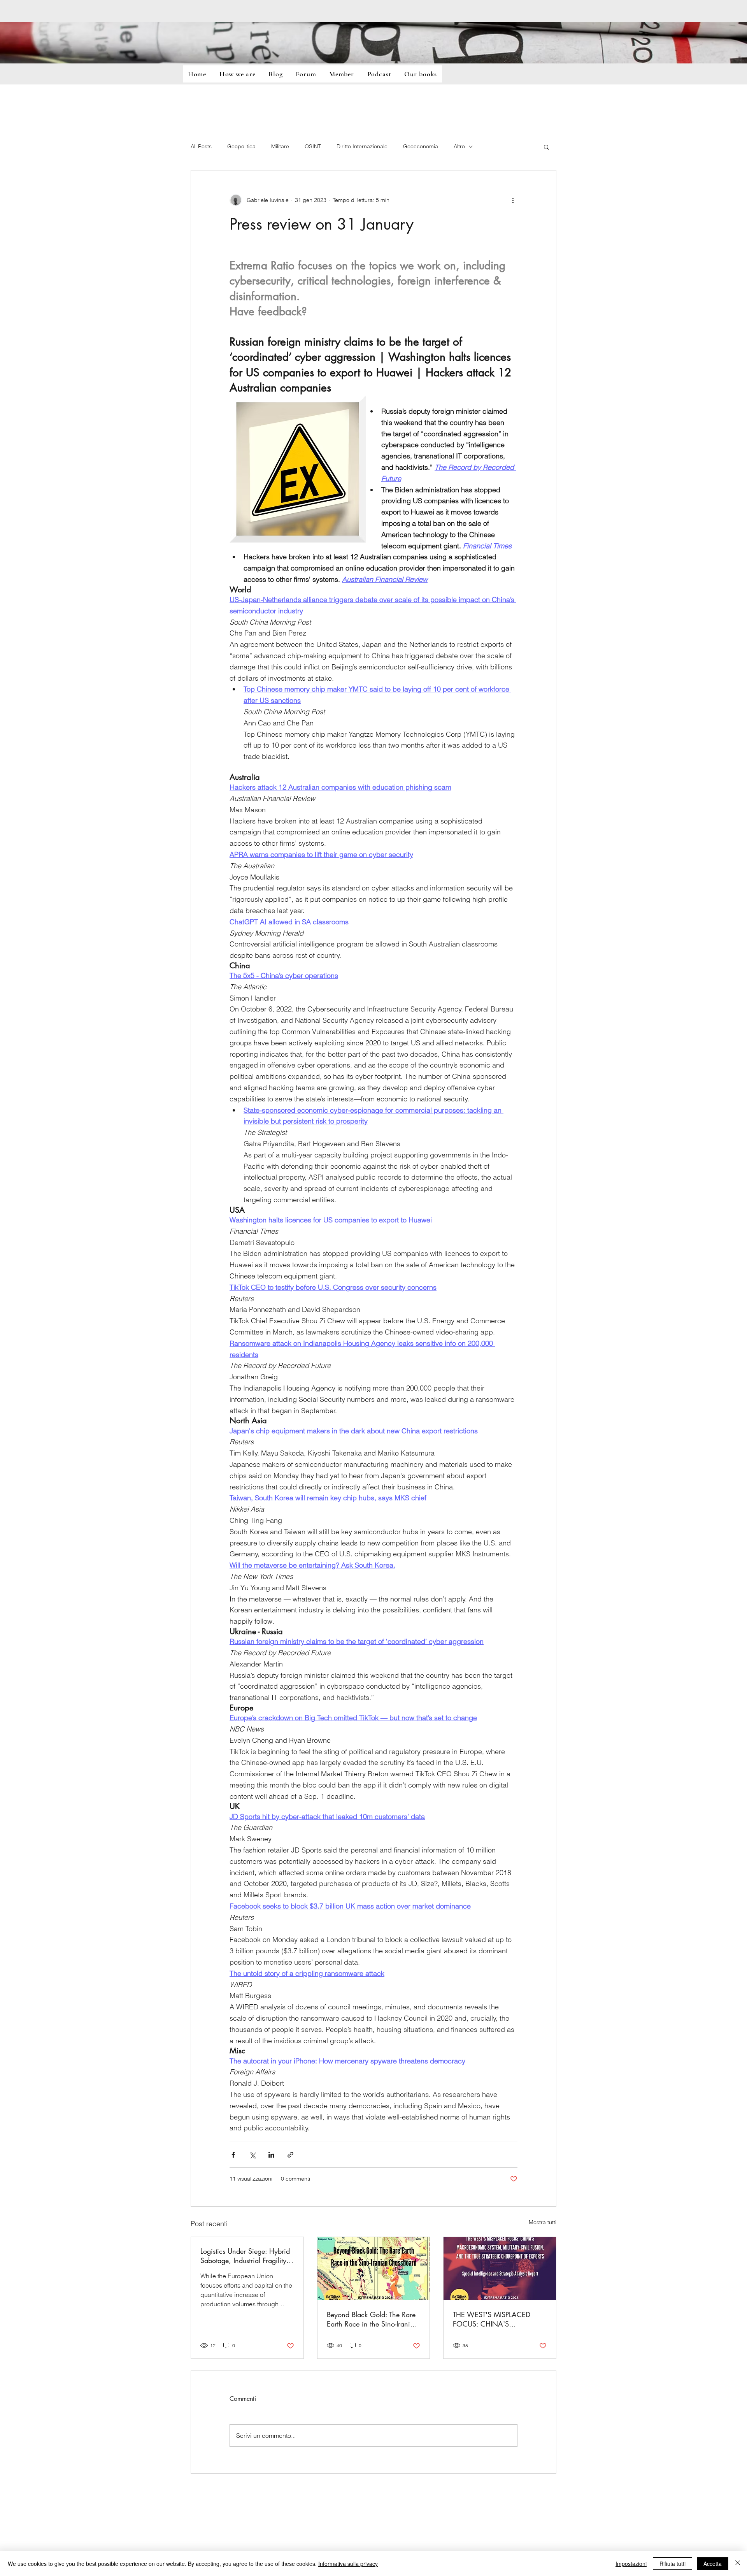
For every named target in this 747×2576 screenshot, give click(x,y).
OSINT (313, 146)
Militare (280, 146)
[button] (546, 147)
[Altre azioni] (513, 200)
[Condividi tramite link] (290, 2155)
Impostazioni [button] (631, 2564)
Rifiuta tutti (672, 2564)
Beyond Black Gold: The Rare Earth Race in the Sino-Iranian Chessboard (372, 2319)
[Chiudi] (738, 2564)
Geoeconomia (421, 146)
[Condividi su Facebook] (233, 2155)
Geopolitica (241, 146)
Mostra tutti (543, 2222)
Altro (459, 146)
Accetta (713, 2564)
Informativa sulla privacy (348, 2564)
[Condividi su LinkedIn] (271, 2155)
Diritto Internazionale (362, 146)
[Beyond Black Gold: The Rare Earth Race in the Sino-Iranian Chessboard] (374, 2269)
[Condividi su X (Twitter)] (252, 2155)
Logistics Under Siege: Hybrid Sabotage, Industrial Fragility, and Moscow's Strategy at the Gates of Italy (245, 2256)
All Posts (201, 146)
